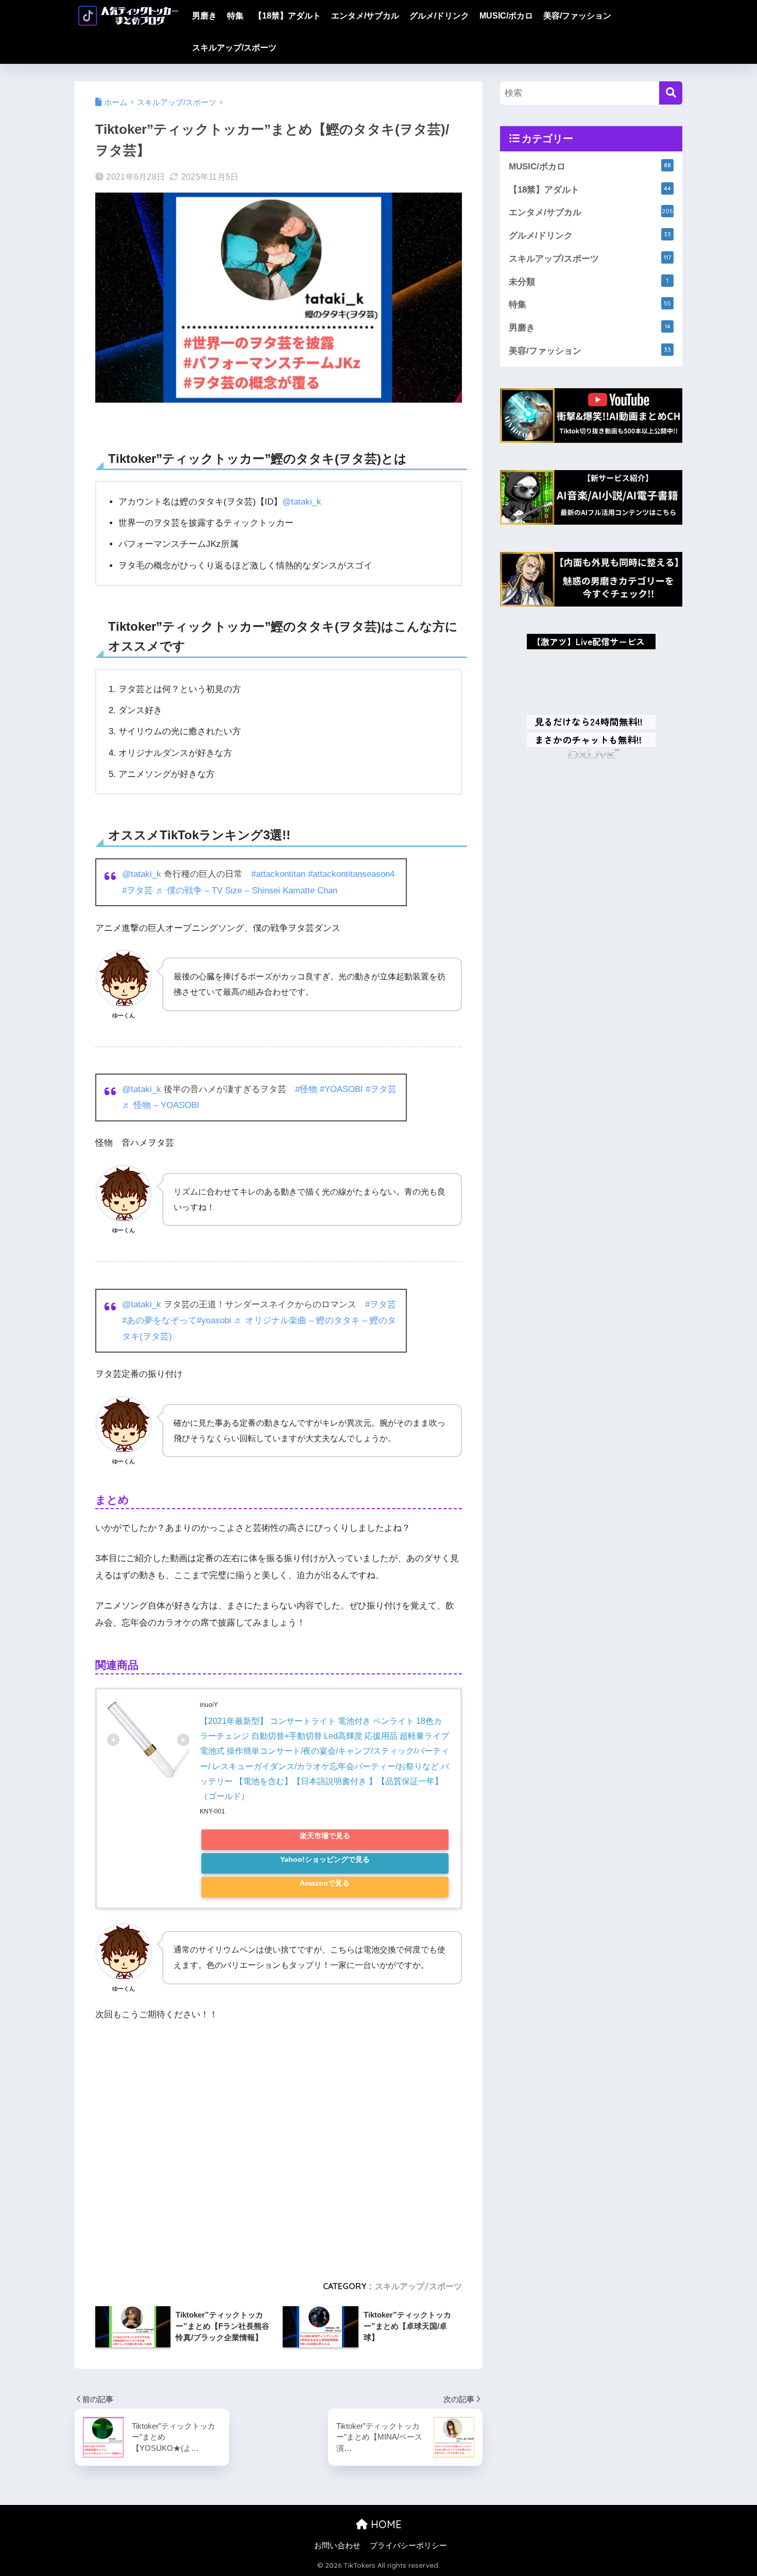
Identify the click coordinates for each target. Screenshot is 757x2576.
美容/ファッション (577, 16)
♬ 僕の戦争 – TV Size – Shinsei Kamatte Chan (246, 891)
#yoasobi (214, 1320)
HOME (385, 2524)
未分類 (589, 282)
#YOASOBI (341, 1089)
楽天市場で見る (325, 1836)
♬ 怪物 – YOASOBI (161, 1105)
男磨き (204, 16)
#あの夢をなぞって (159, 1320)
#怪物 (306, 1089)
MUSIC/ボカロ (506, 16)
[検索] (671, 93)
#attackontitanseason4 (351, 874)
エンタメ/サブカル (365, 16)
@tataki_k (302, 502)
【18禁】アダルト (287, 16)
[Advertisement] (279, 2146)
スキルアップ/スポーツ (234, 48)
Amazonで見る (325, 1883)
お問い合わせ (337, 2546)
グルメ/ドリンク (439, 16)
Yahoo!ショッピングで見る (325, 1860)
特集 (235, 16)
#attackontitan (278, 874)
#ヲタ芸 (137, 891)
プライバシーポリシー (408, 2546)
